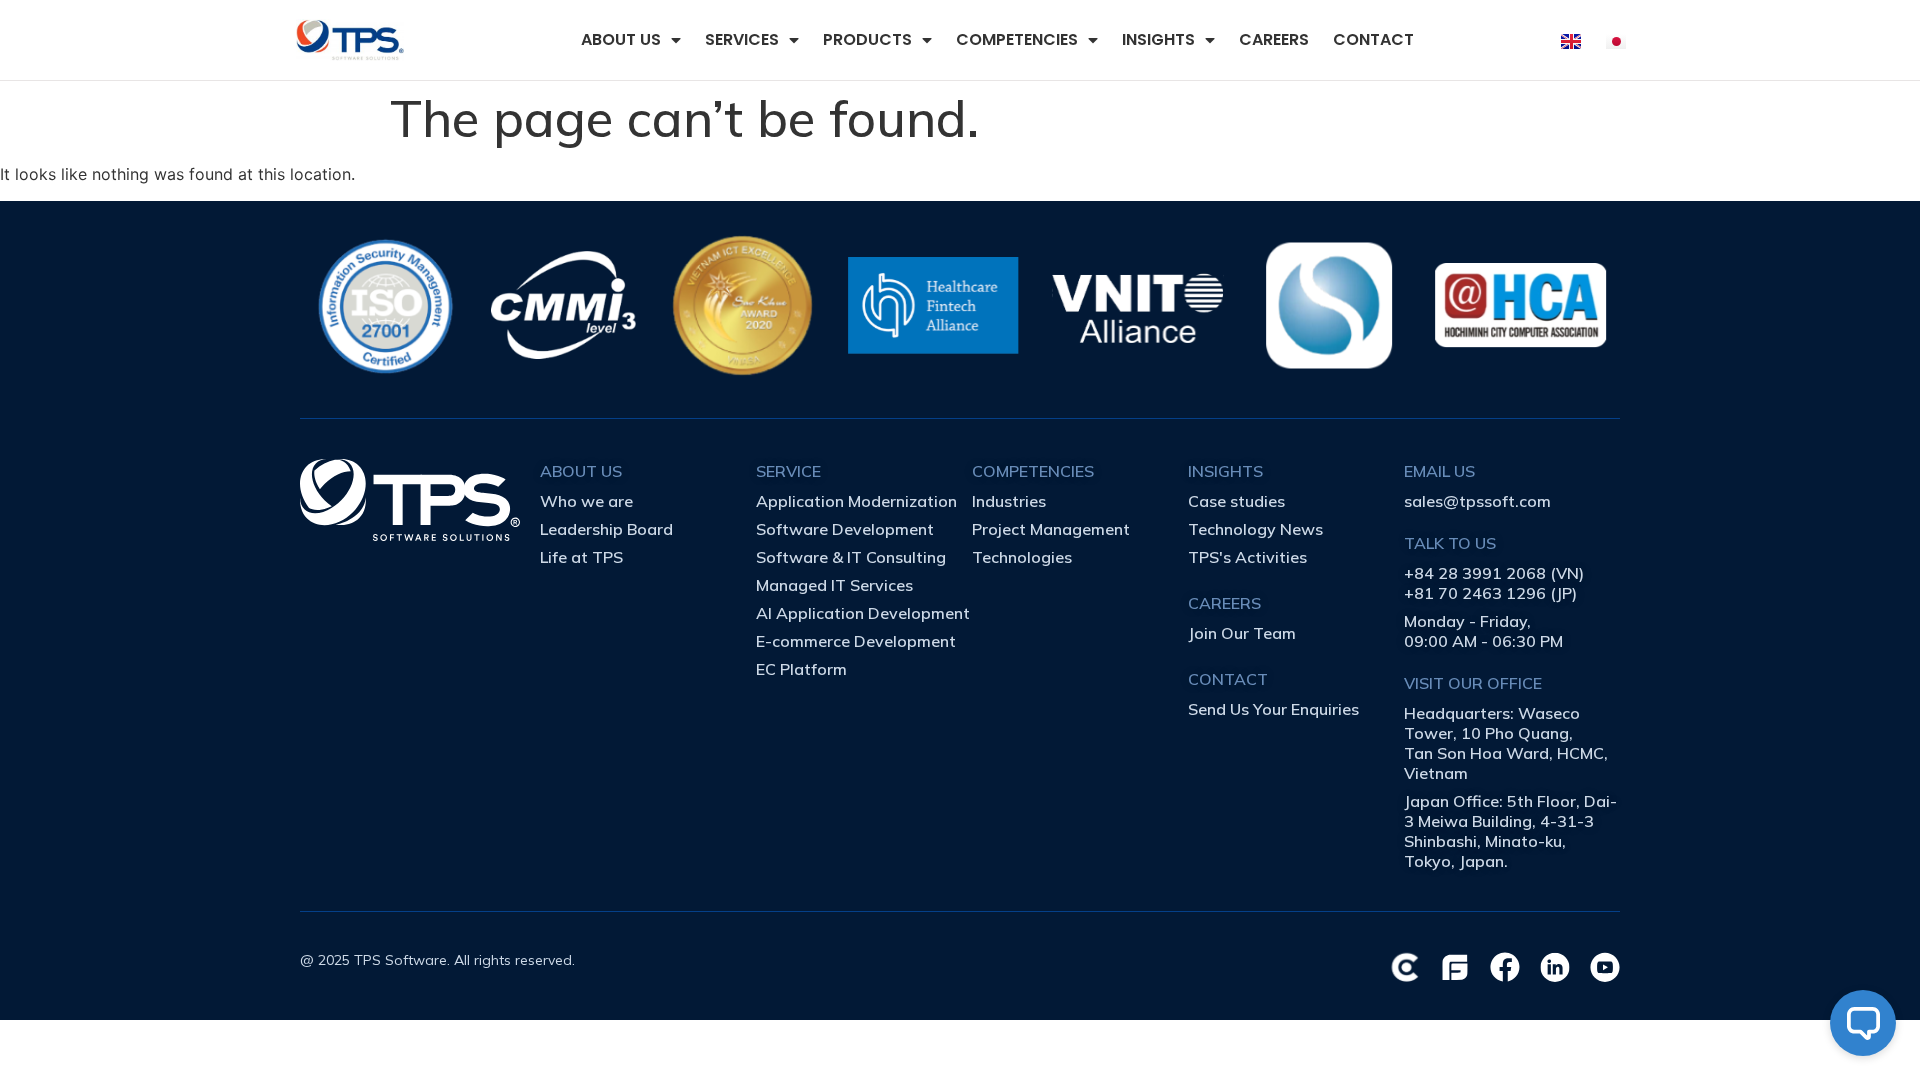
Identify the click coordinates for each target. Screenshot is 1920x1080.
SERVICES (742, 39)
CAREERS (1274, 39)
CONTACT (1373, 39)
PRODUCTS (867, 39)
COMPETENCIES (1017, 39)
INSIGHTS (1158, 39)
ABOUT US (621, 39)
